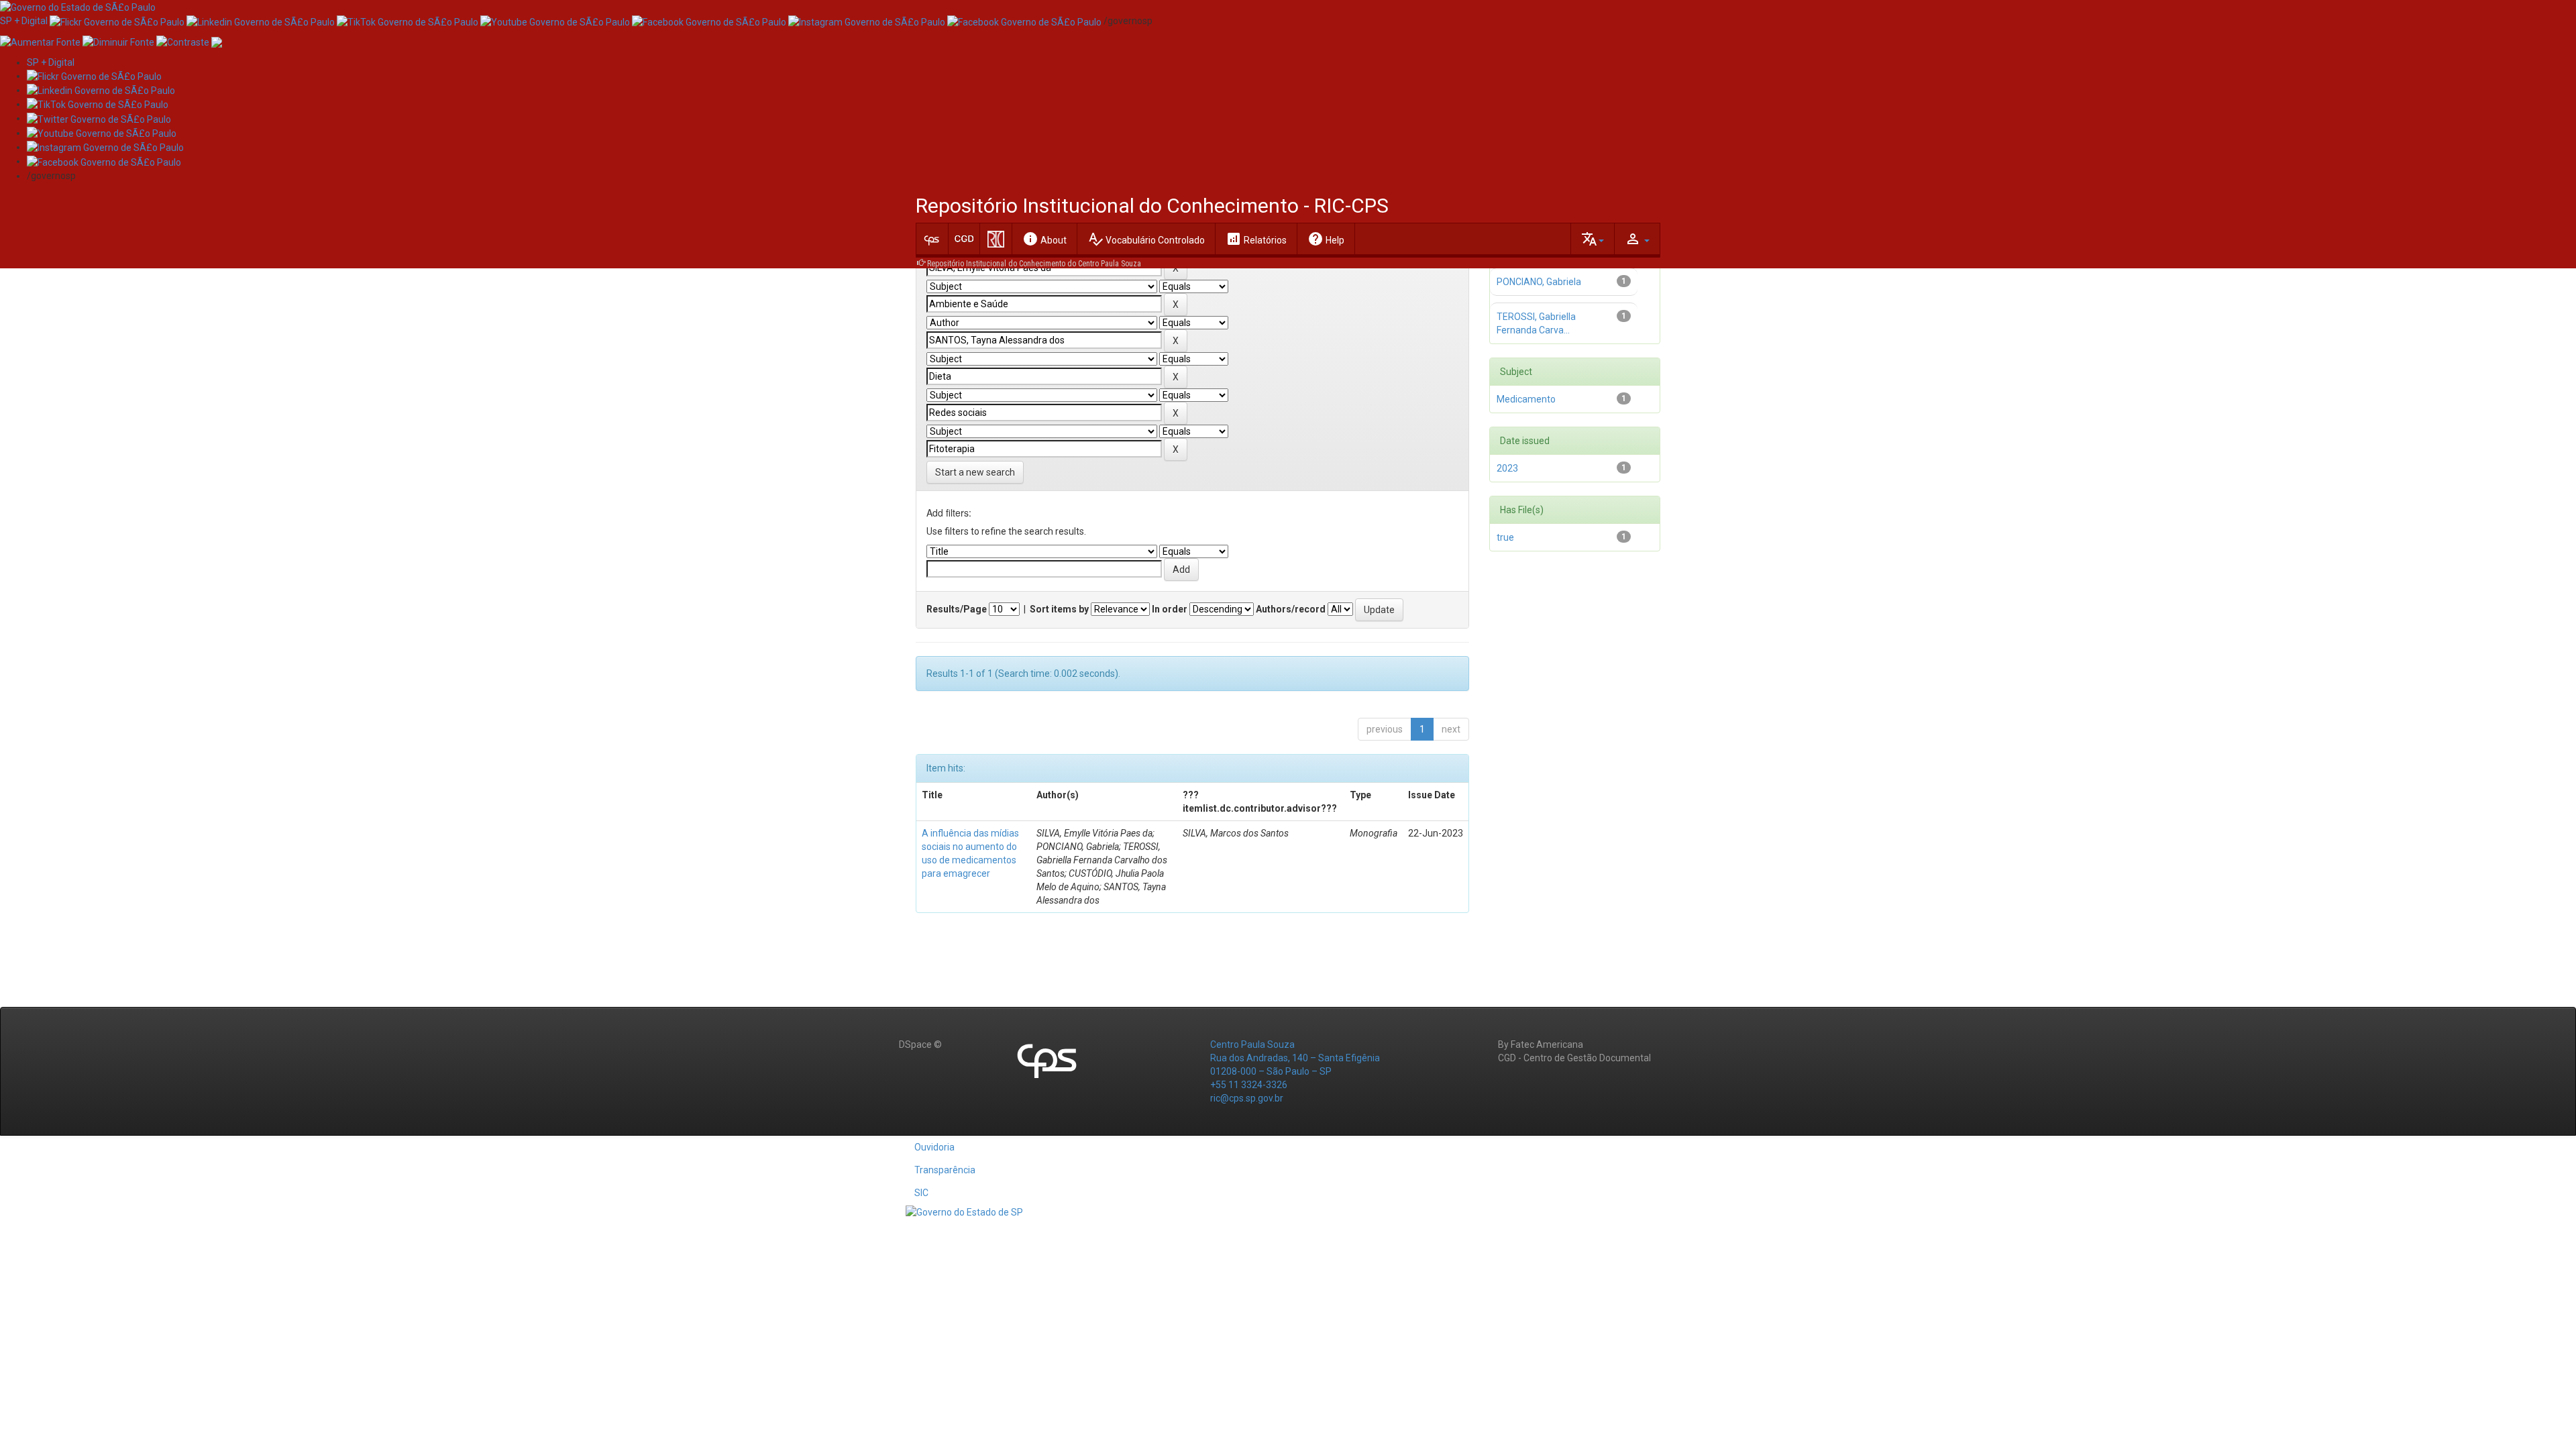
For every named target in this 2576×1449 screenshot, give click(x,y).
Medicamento (1526, 399)
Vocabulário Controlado (1146, 239)
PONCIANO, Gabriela (1539, 282)
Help (1326, 239)
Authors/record (1291, 609)
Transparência (945, 1170)
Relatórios (1256, 239)
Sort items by (1059, 609)
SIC (921, 1193)
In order (1170, 609)
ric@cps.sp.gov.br (1247, 1098)
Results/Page (957, 609)
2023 (1507, 468)
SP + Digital (24, 21)
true (1505, 537)
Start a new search (975, 472)
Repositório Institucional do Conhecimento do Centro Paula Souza (1034, 264)
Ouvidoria (934, 1147)
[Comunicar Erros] (217, 41)
